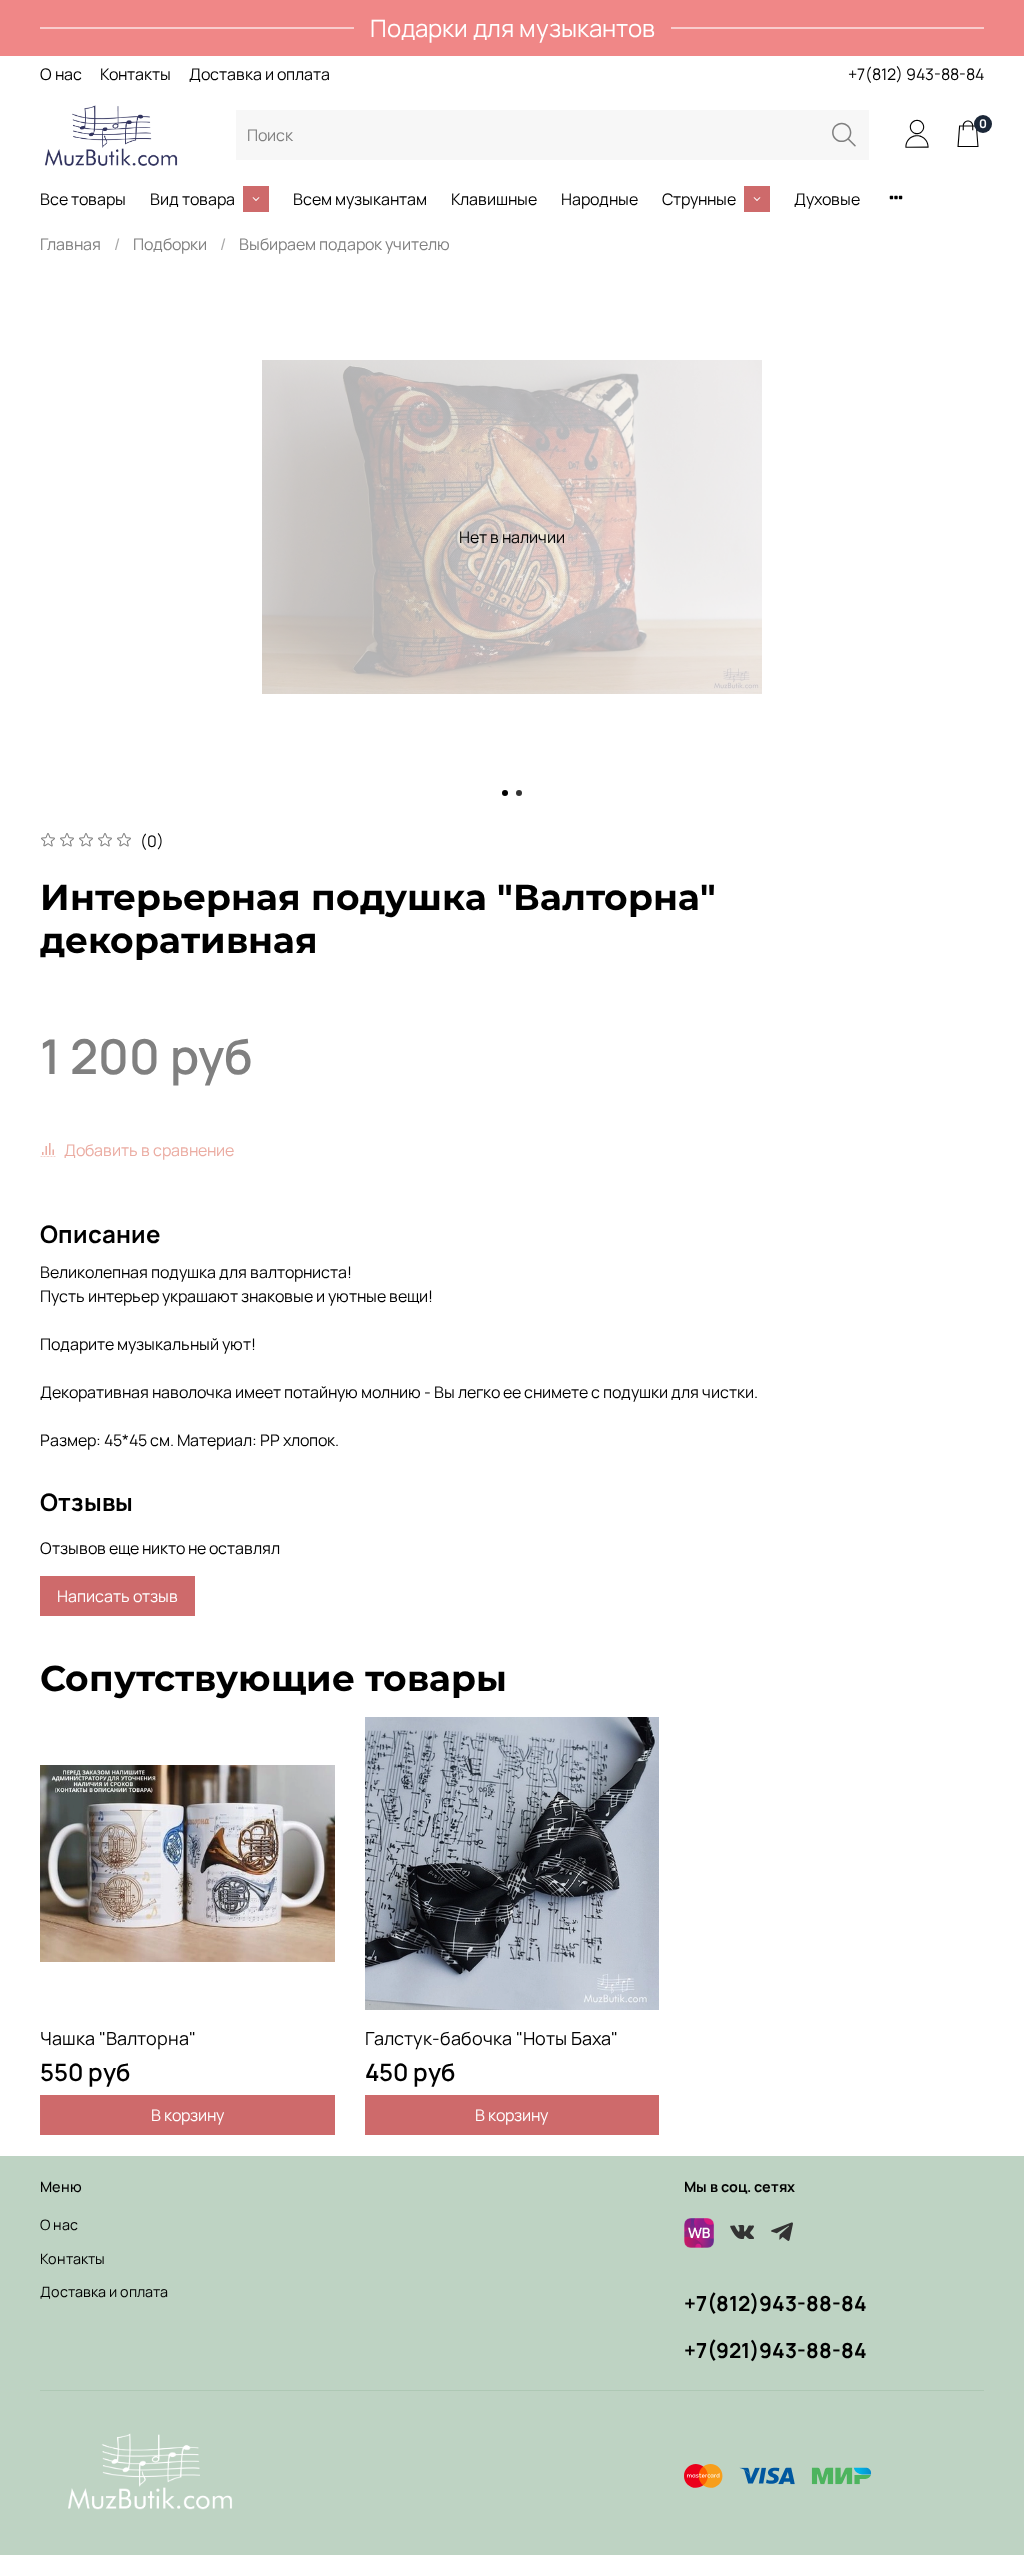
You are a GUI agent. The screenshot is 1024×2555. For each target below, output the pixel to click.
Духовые (827, 199)
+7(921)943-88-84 (775, 2350)
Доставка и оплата (259, 74)
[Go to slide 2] (519, 793)
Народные (599, 199)
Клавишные (494, 199)
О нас (61, 74)
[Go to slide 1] (505, 793)
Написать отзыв (117, 1596)
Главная (70, 244)
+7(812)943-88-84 (775, 2303)
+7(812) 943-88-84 (916, 74)
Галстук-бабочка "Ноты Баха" (491, 2038)
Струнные (699, 199)
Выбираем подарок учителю (344, 244)
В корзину (187, 2115)
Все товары (83, 199)
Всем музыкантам (360, 199)
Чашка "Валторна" (118, 2038)
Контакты (135, 74)
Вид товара (192, 199)
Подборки (170, 244)
